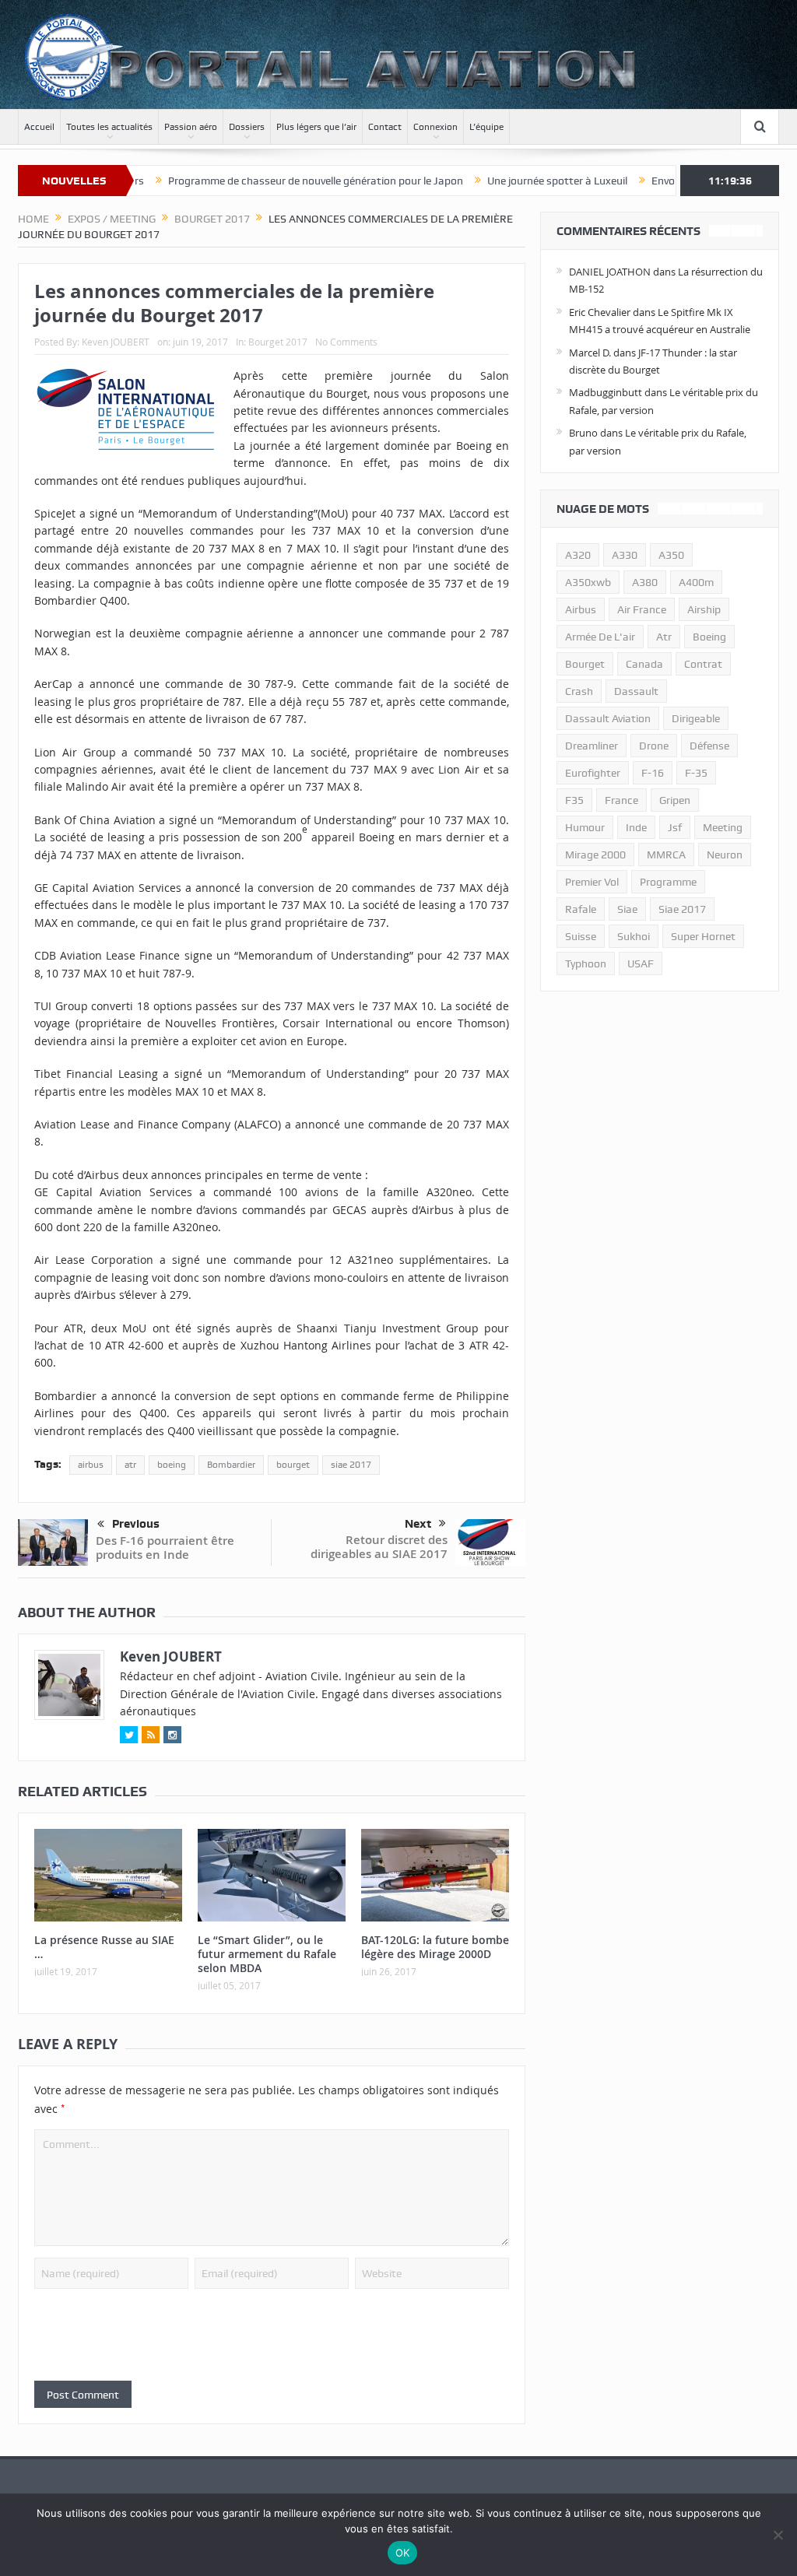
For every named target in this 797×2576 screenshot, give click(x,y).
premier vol (592, 882)
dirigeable (696, 718)
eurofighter (593, 773)
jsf (675, 827)
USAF (641, 963)
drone (654, 746)
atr (130, 1465)
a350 (671, 555)
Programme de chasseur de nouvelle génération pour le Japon (260, 181)
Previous (136, 1524)
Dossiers (247, 127)
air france (642, 609)
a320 (578, 555)
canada (644, 664)
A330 (625, 555)
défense (709, 746)
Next (418, 1524)
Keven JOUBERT (116, 342)
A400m (696, 582)
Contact (385, 127)
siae (627, 909)
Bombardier (231, 1465)
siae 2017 (351, 1465)
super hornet (703, 936)
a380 (645, 582)
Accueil (39, 127)
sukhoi (634, 936)
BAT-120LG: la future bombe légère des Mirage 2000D (435, 1947)
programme (668, 882)
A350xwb (588, 582)
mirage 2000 (595, 855)
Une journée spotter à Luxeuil (502, 181)
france (621, 800)
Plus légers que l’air (316, 127)
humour (585, 827)
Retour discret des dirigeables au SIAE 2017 (379, 1547)
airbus (91, 1465)
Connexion (435, 127)
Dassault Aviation (608, 718)
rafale (581, 909)
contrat (703, 664)
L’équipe (486, 127)
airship (704, 609)
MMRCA (666, 855)
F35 (574, 800)
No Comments (346, 342)
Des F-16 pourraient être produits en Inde (165, 1548)
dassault (636, 691)
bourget (293, 1465)
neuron (725, 855)
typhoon (586, 963)
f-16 (653, 773)
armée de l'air (600, 637)
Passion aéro (191, 127)
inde (636, 827)
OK (403, 2553)
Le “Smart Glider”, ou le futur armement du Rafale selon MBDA (267, 1954)
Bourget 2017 (278, 342)
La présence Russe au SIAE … (104, 1947)
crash (579, 691)
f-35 (696, 773)
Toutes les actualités (109, 127)
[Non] (778, 2535)
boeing (172, 1465)
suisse (581, 936)
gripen (675, 800)
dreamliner (592, 746)
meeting (723, 827)
